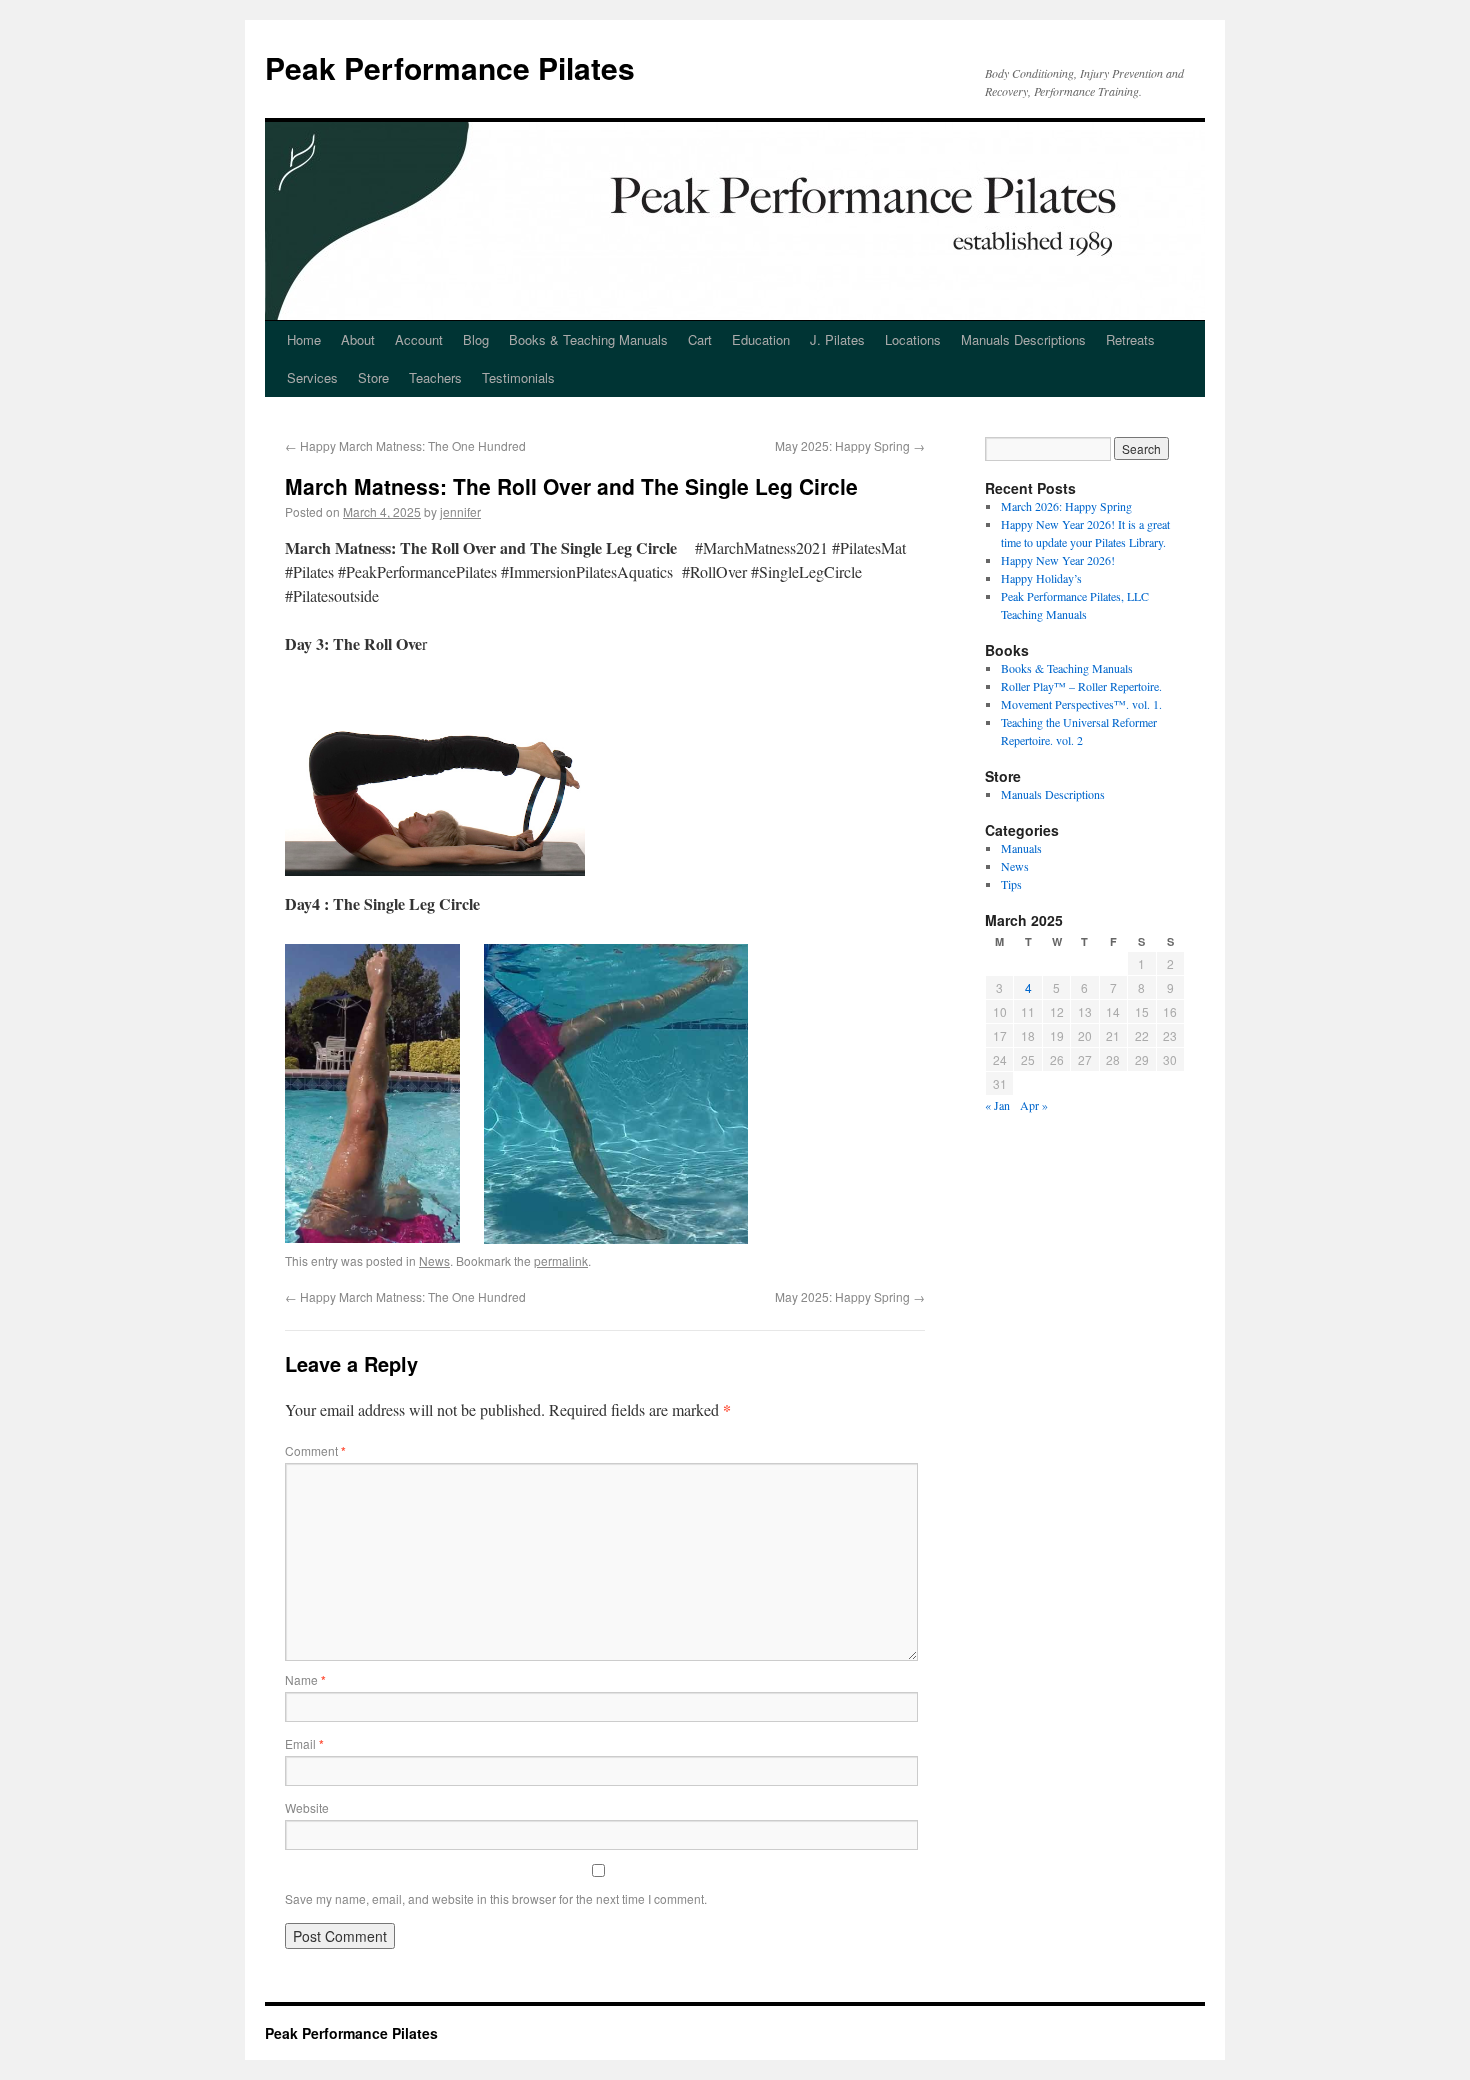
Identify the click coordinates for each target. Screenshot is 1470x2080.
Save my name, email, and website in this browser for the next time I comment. (496, 1898)
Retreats (1130, 339)
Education (761, 339)
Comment (315, 1450)
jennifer (460, 511)
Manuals (1021, 848)
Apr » (1034, 1105)
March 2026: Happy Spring (1066, 506)
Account (419, 339)
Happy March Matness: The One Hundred (405, 445)
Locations (913, 339)
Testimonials (518, 377)
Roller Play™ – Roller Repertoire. (1081, 686)
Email (304, 1743)
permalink (561, 1260)
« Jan (997, 1105)
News (434, 1260)
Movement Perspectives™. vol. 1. (1081, 704)
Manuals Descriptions (1023, 339)
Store (373, 377)
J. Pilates (837, 339)
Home (304, 339)
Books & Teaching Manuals (588, 339)
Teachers (435, 377)
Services (312, 377)
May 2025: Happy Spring (850, 445)
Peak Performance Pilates (450, 67)
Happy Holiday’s (1041, 578)
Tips (1011, 884)
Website (307, 1807)
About (358, 339)
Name (305, 1679)
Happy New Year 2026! (1058, 560)
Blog (476, 339)
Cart (700, 339)
